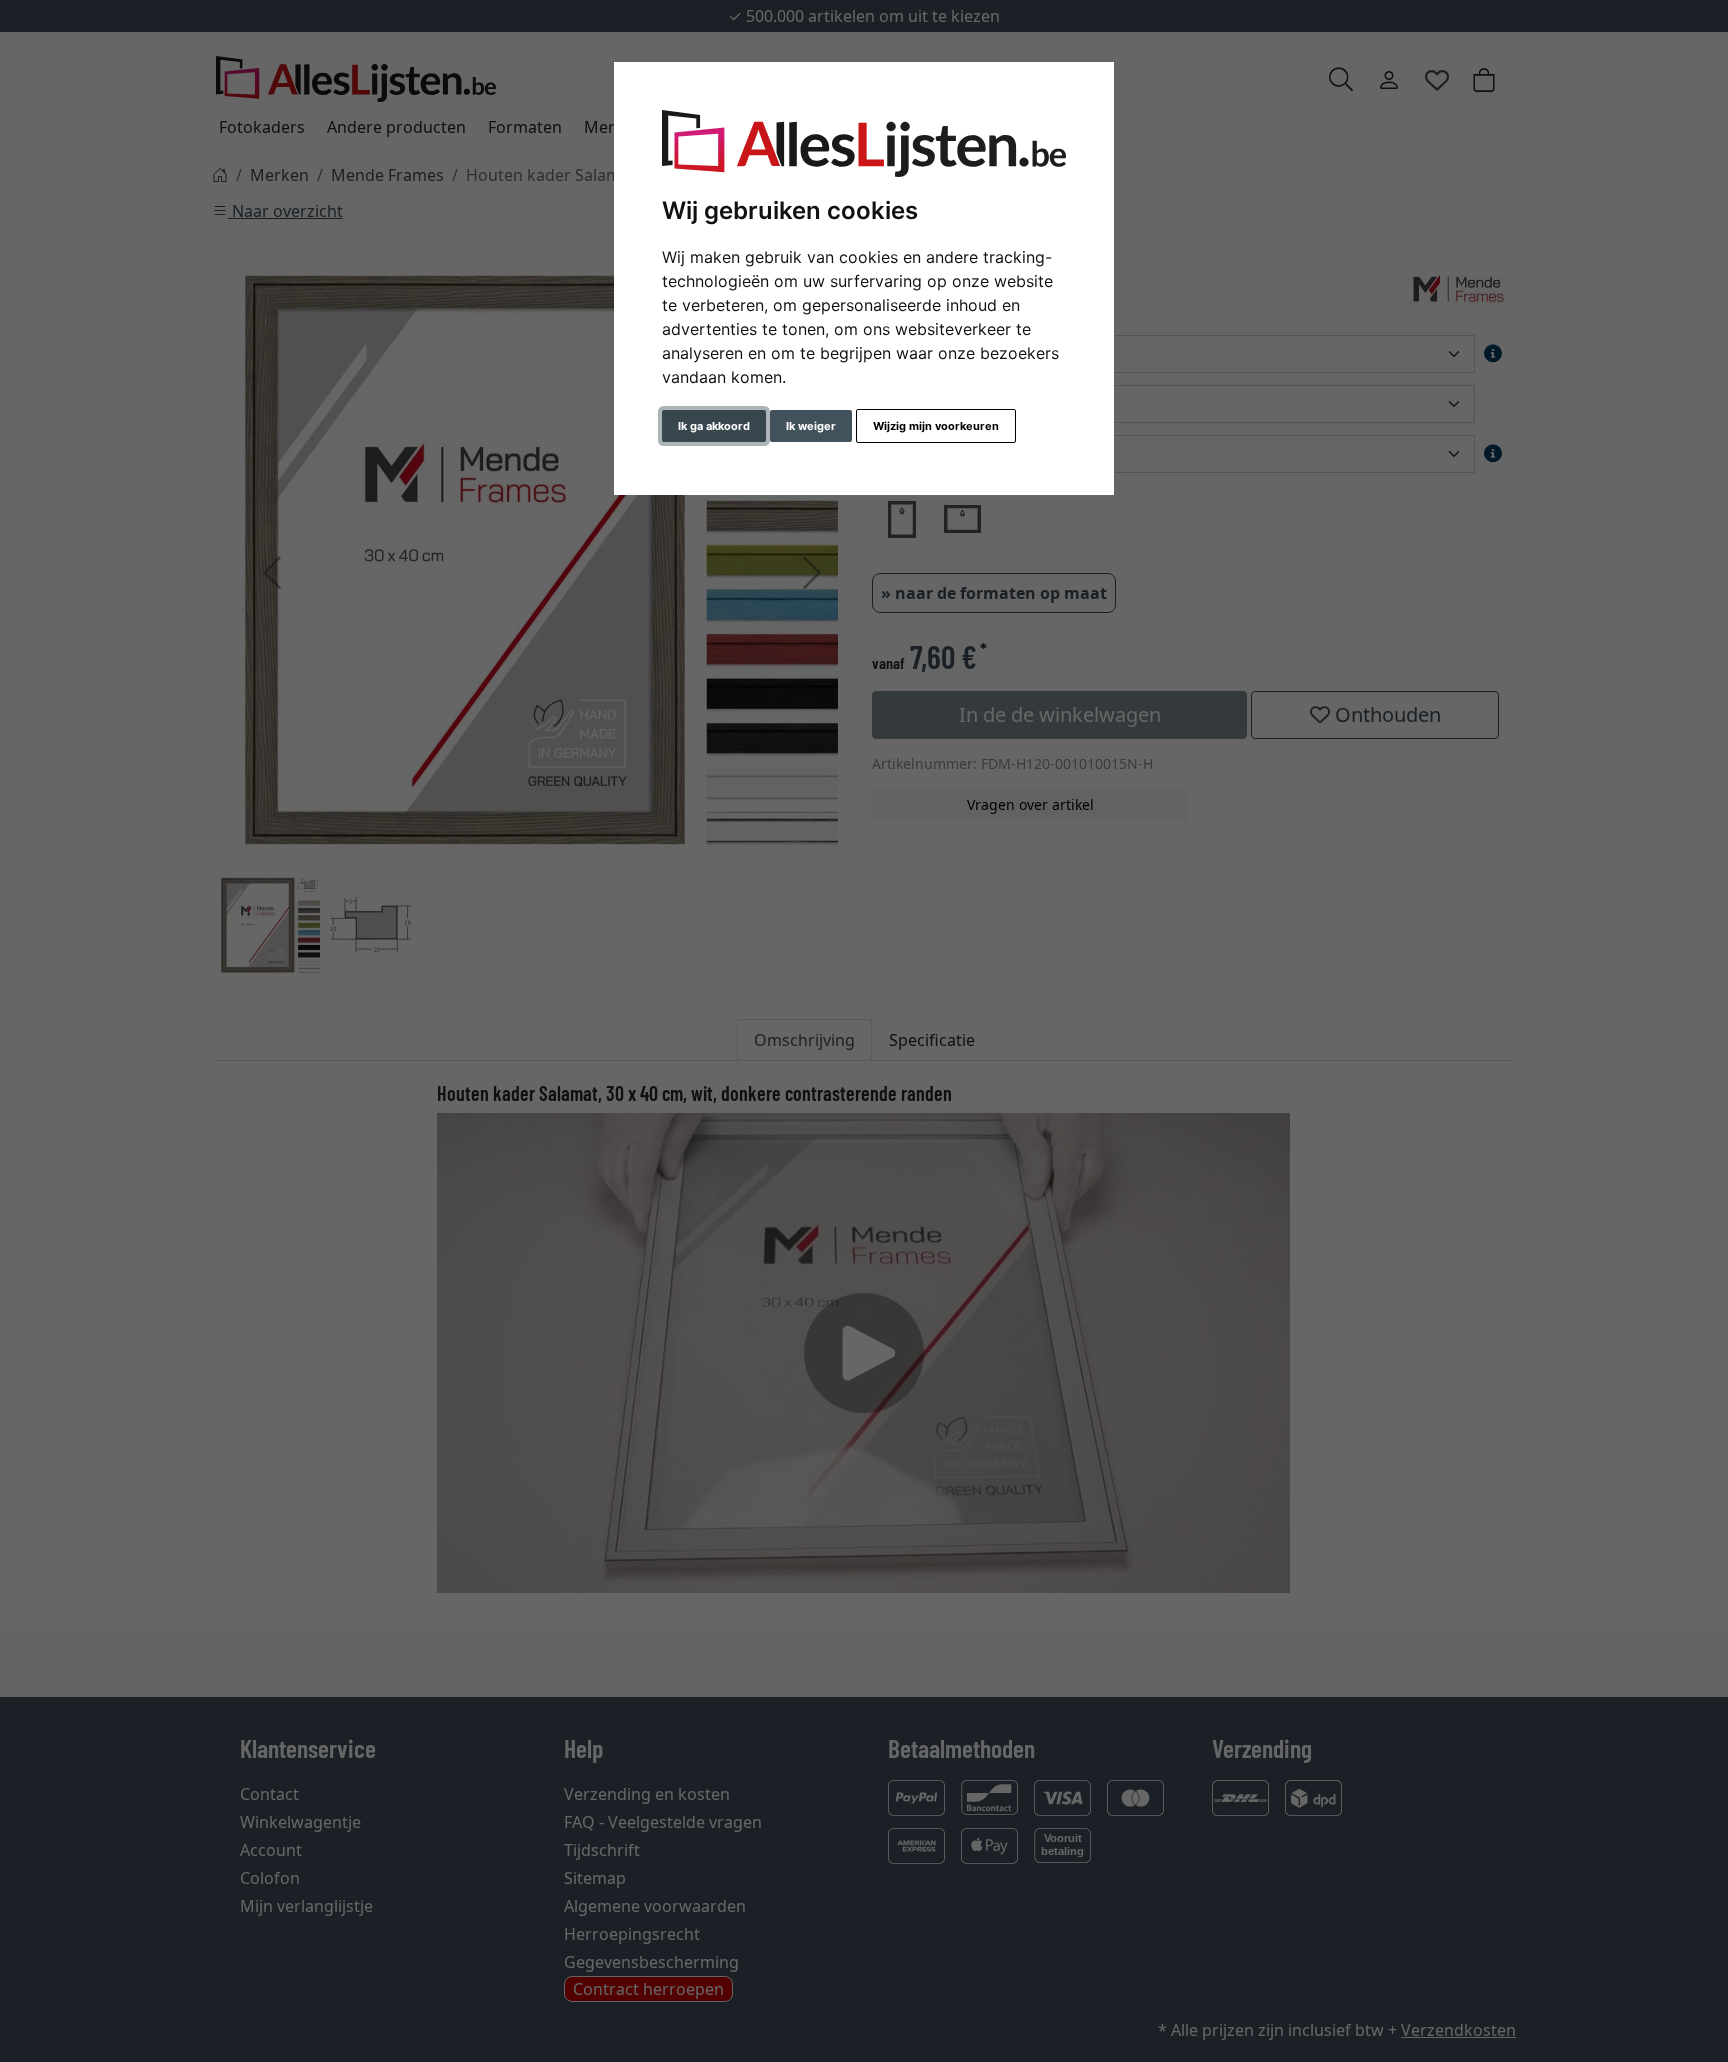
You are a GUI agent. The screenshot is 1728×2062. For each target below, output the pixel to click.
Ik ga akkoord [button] (714, 426)
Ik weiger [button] (811, 426)
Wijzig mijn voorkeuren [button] (936, 426)
